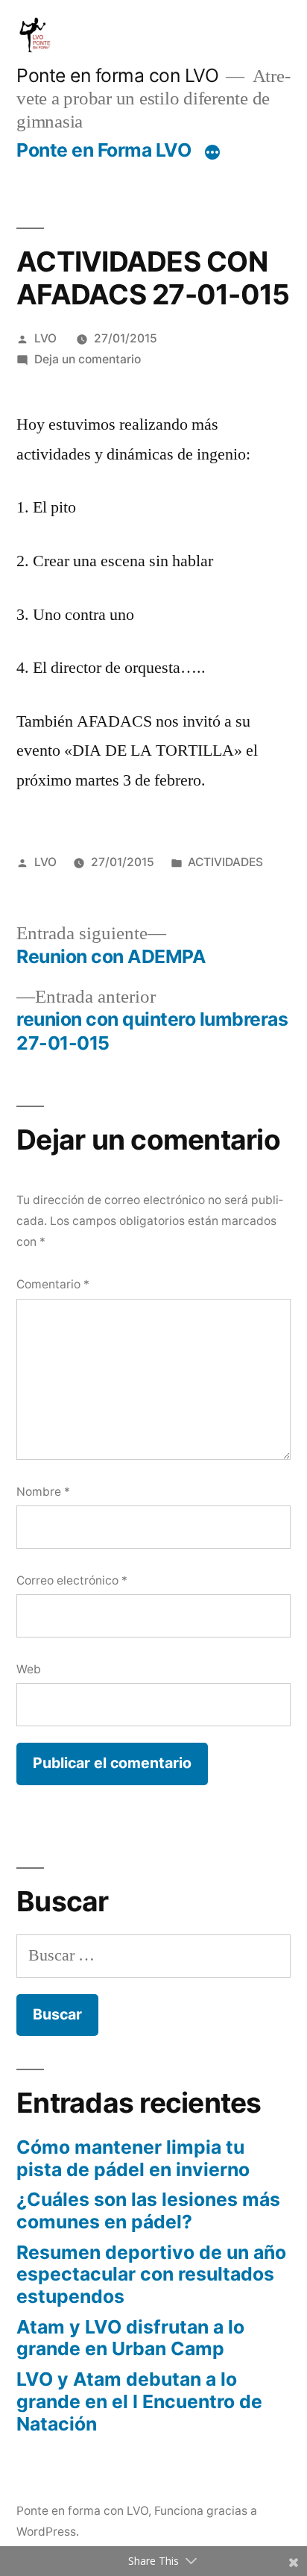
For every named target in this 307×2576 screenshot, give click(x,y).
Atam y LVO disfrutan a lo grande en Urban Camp (130, 2338)
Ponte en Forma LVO (104, 150)
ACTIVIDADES (225, 862)
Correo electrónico (72, 1580)
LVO (45, 338)
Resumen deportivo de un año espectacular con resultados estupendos (151, 2274)
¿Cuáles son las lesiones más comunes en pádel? (148, 2210)
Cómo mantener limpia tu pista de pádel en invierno (133, 2158)
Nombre (43, 1492)
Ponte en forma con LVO (117, 75)
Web (29, 1669)
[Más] (212, 153)
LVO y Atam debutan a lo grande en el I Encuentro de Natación (139, 2401)
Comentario (53, 1284)
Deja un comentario (88, 359)
